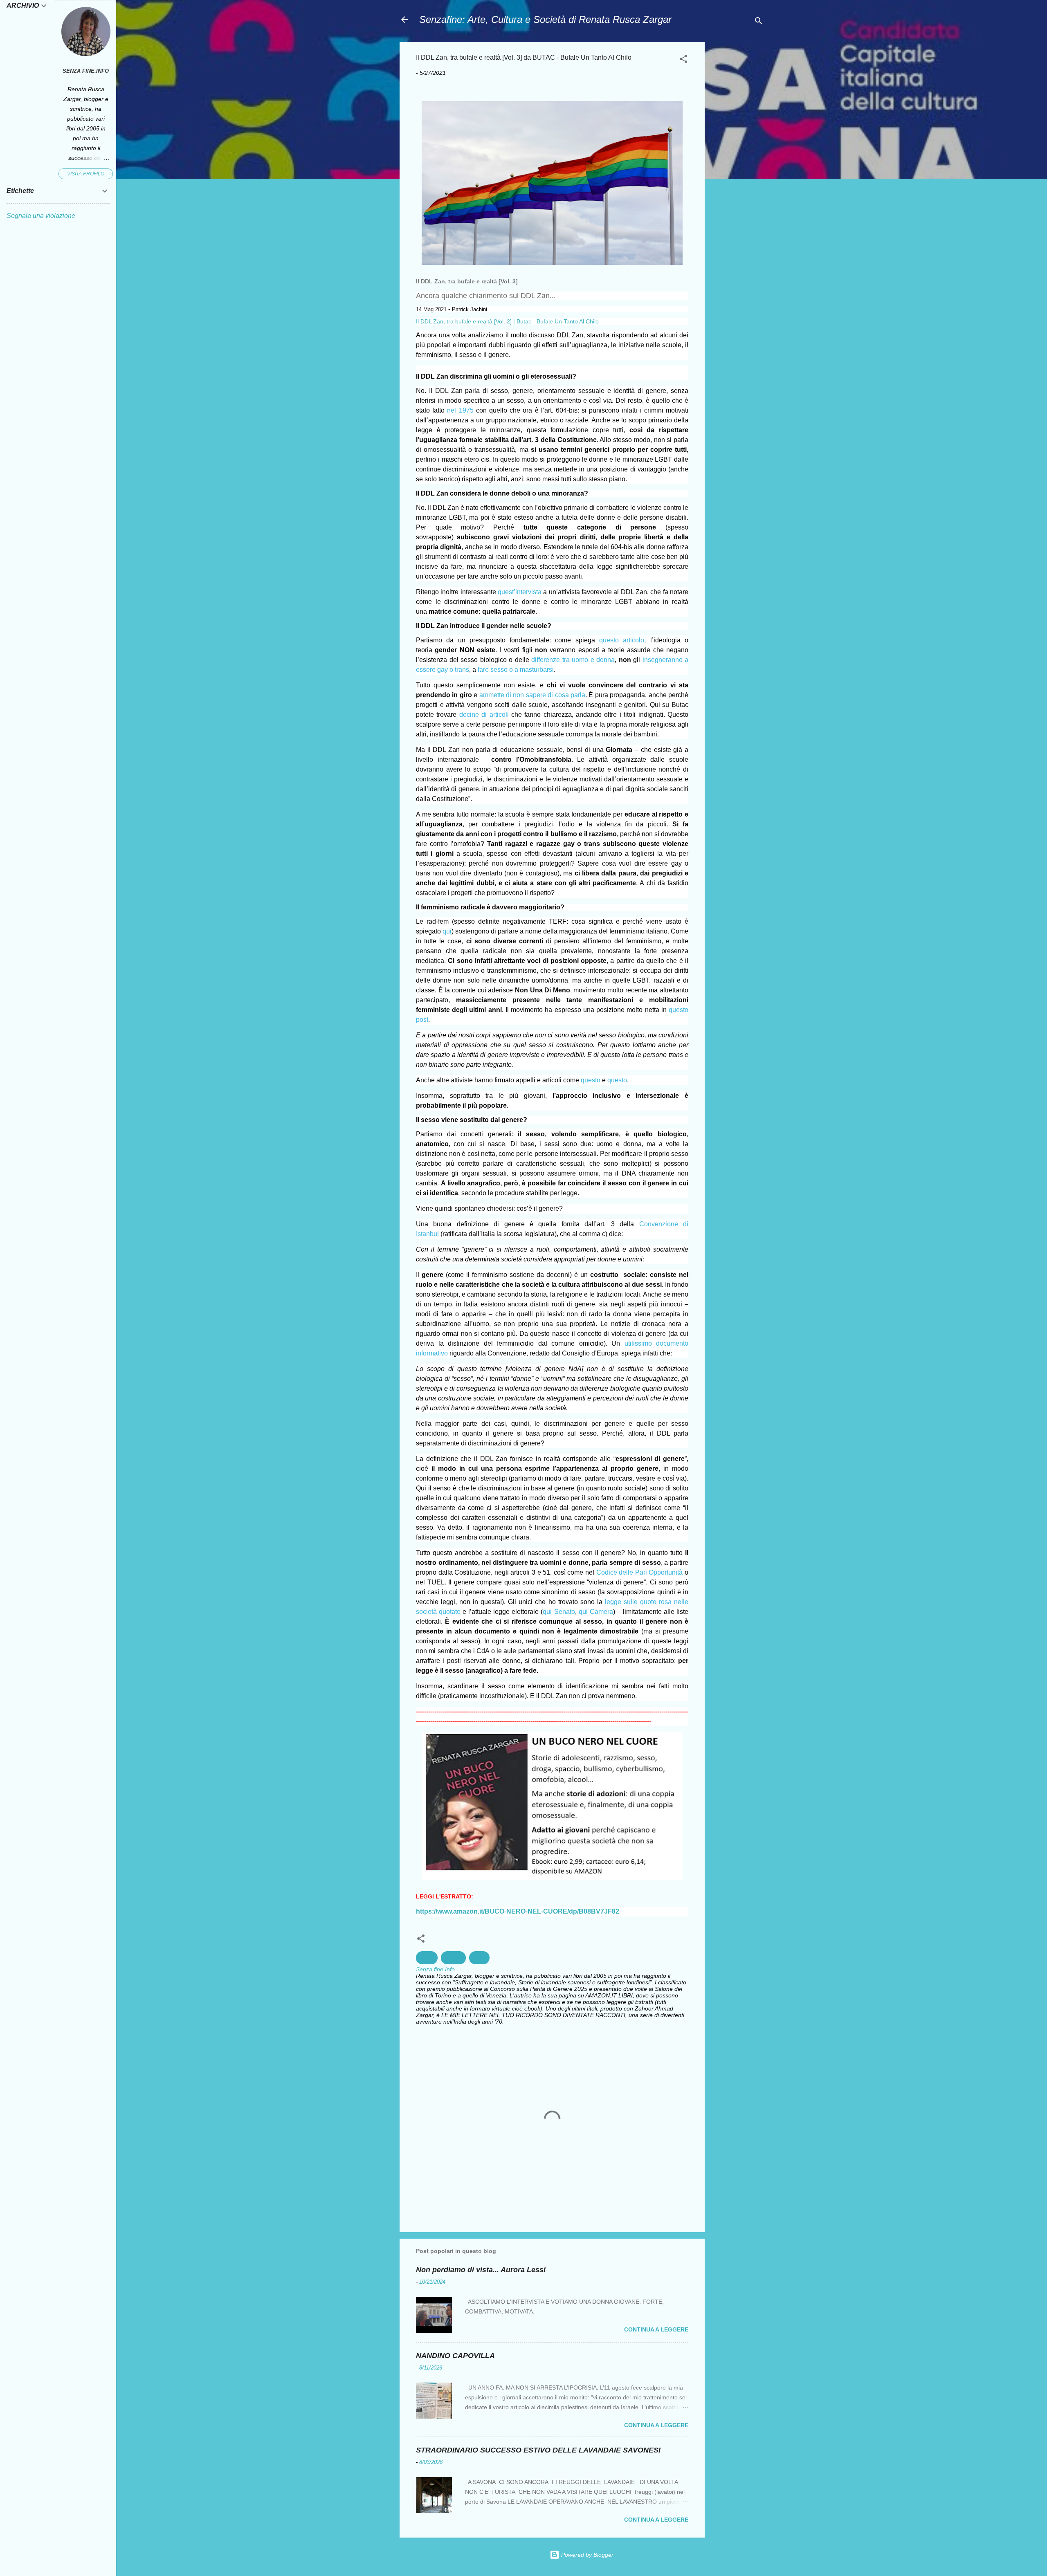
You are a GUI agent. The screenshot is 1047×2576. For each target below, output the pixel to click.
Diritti (479, 1958)
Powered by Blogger (586, 2555)
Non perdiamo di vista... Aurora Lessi (481, 2270)
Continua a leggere (656, 2329)
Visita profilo (86, 174)
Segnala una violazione (41, 216)
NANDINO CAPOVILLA (455, 2356)
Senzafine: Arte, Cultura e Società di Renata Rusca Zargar (545, 19)
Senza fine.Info (86, 71)
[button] (683, 60)
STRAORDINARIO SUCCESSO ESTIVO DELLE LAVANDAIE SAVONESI (538, 2450)
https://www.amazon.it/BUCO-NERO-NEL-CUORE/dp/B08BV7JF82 (518, 1911)
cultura (453, 1958)
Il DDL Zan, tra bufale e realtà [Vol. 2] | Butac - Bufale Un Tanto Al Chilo (507, 321)
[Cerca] (759, 22)
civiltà (427, 1958)
